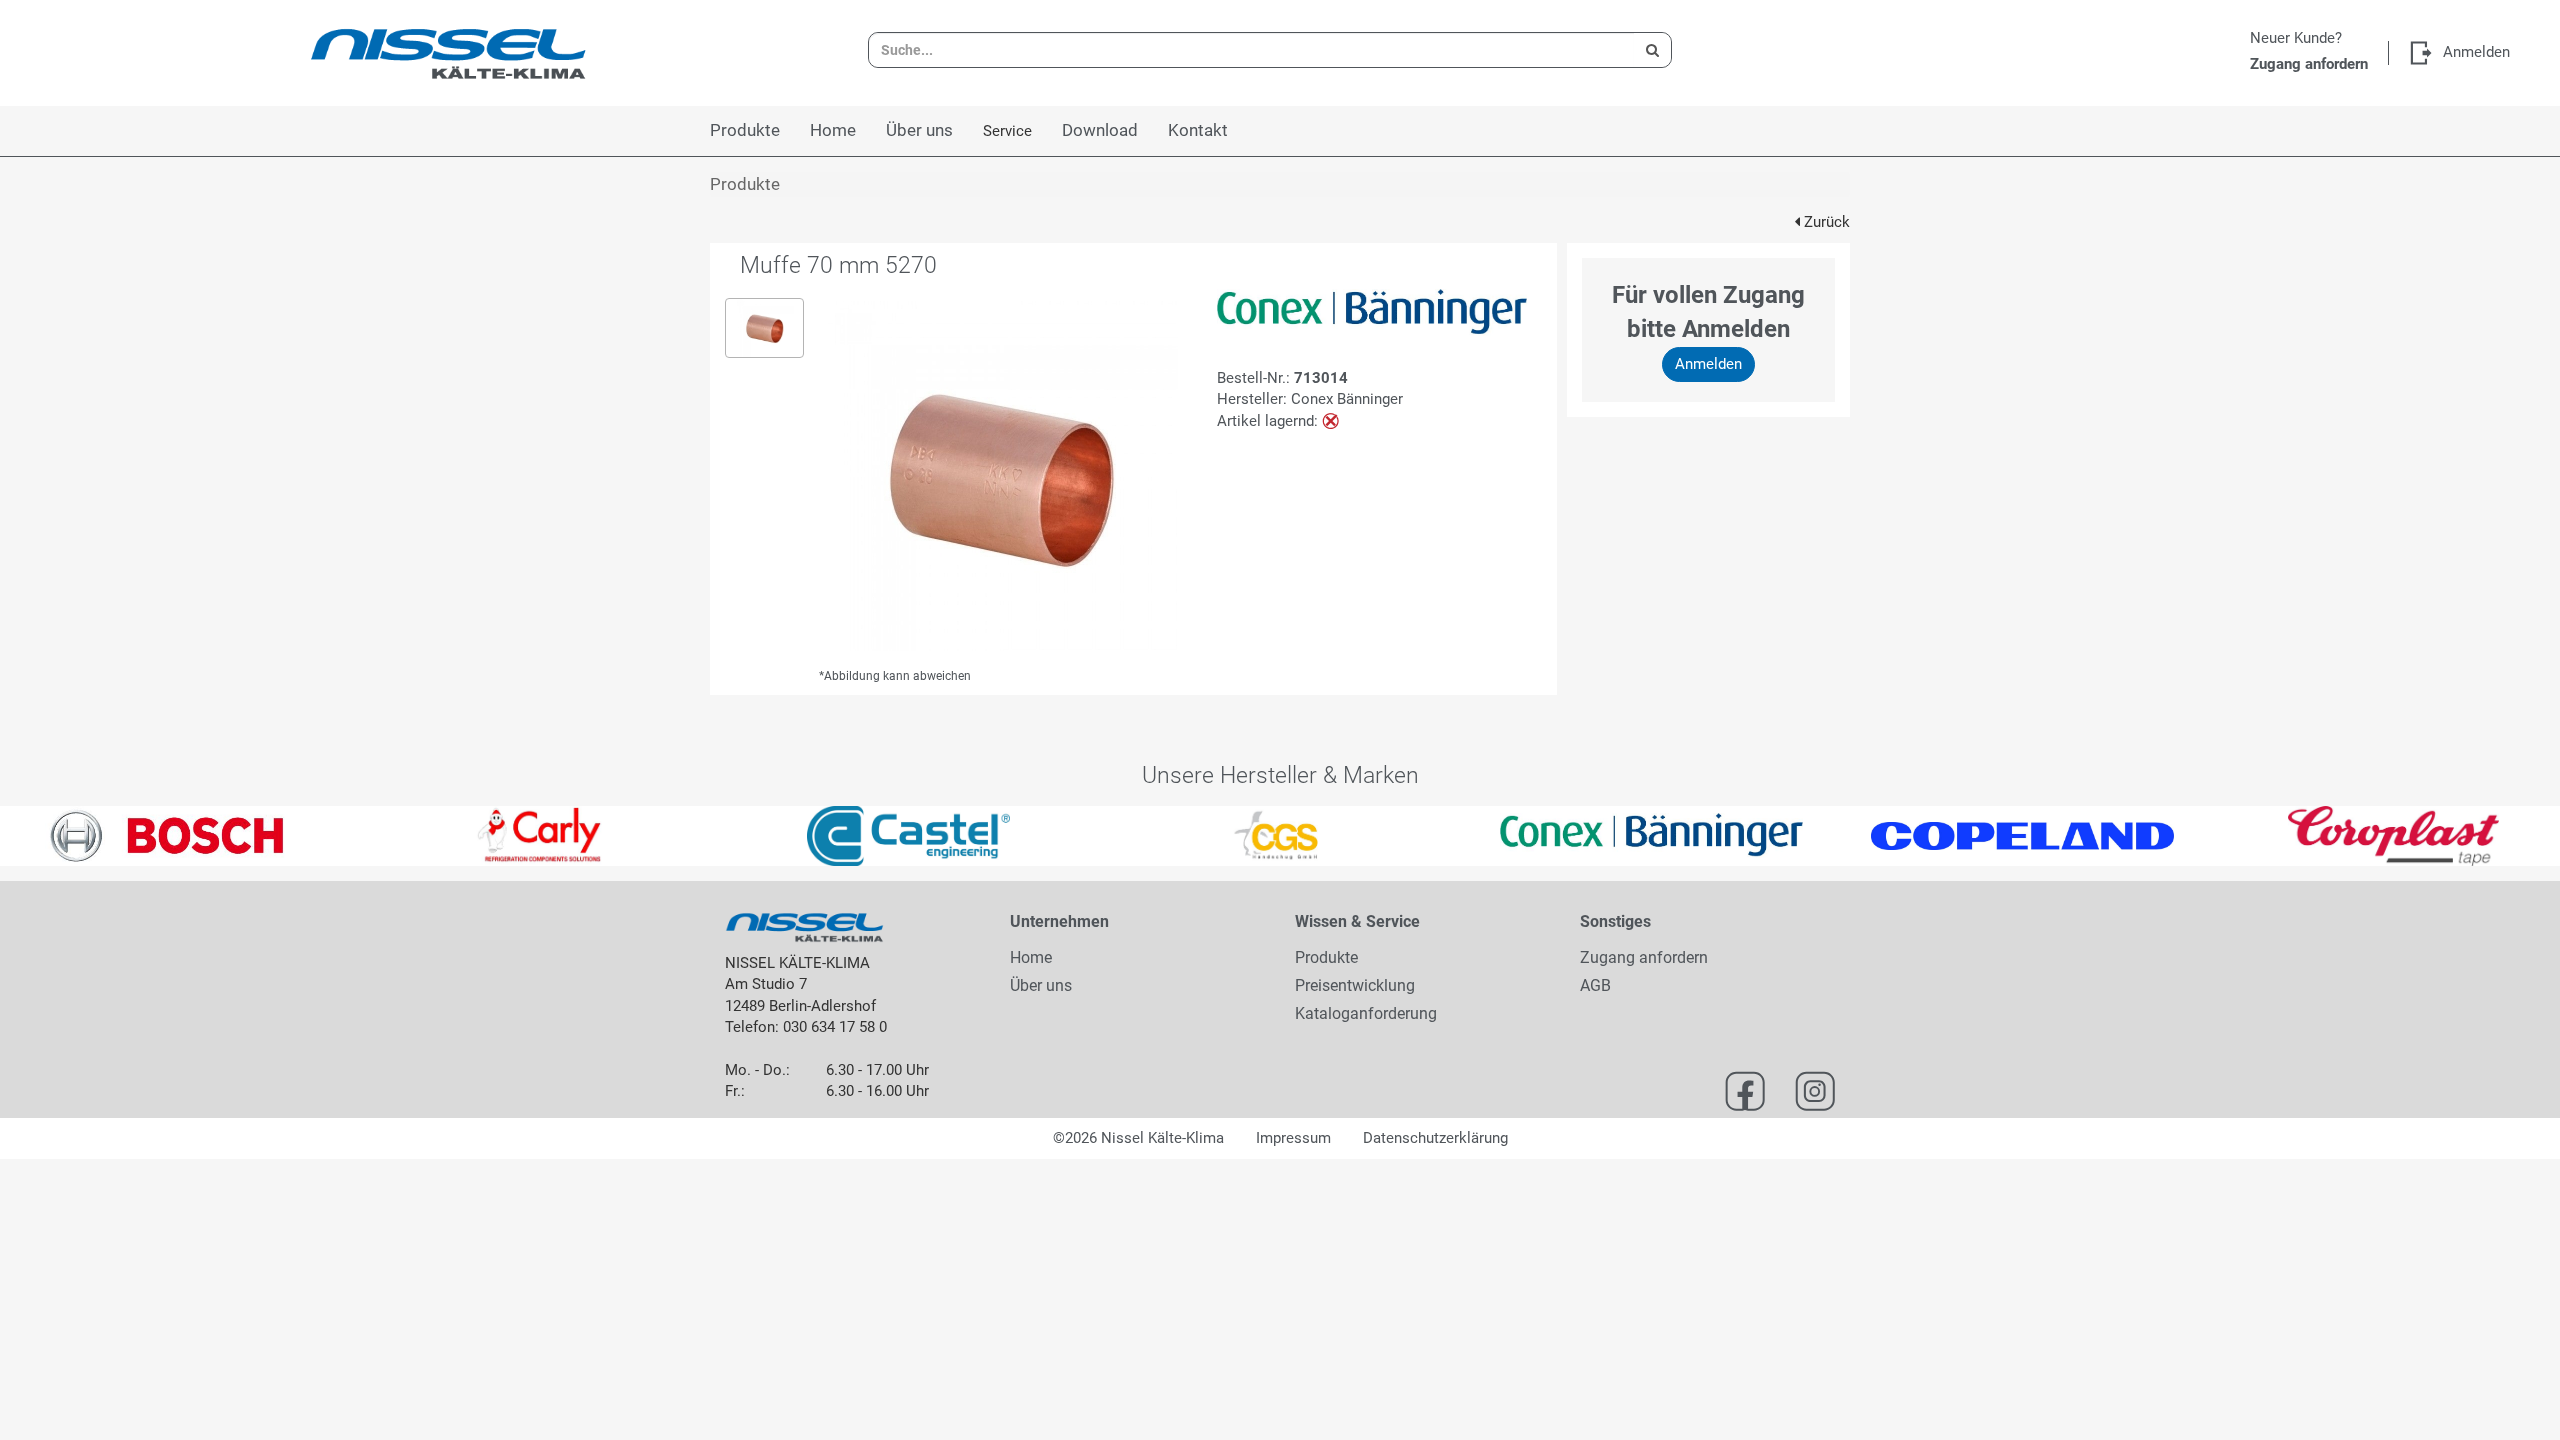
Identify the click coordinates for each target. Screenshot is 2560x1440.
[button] (64, 836)
